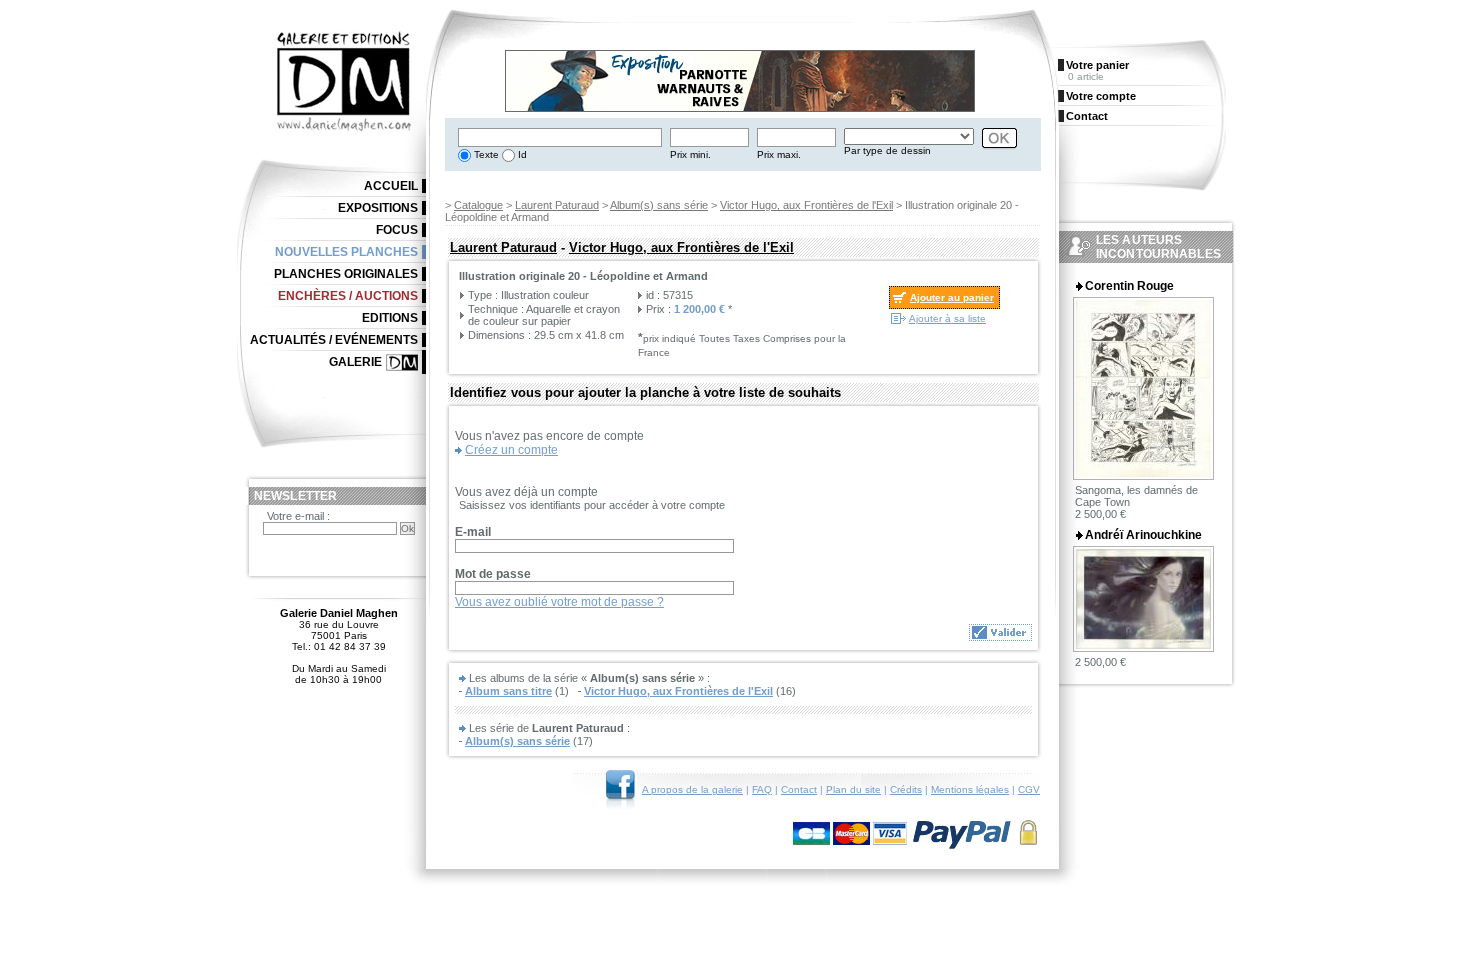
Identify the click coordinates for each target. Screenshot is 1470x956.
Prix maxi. (779, 154)
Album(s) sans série (659, 205)
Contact (799, 789)
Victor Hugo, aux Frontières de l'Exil (806, 205)
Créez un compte (511, 450)
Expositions (378, 208)
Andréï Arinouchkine (1143, 535)
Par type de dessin (887, 150)
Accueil (391, 186)
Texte (485, 154)
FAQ (762, 789)
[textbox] (560, 137)
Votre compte (1101, 96)
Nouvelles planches (346, 252)
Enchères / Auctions (348, 296)
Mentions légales (970, 789)
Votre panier (1097, 65)
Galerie (355, 362)
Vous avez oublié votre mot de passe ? (559, 602)
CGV (1029, 789)
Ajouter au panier (952, 297)
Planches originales (346, 274)
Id (521, 154)
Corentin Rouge (1129, 286)
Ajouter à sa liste (947, 318)
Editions (390, 318)
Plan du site (853, 789)
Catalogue (478, 205)
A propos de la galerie (692, 789)
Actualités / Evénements (334, 340)
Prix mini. (690, 154)
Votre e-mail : (298, 516)
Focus (397, 230)
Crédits (906, 789)
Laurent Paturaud (557, 205)
